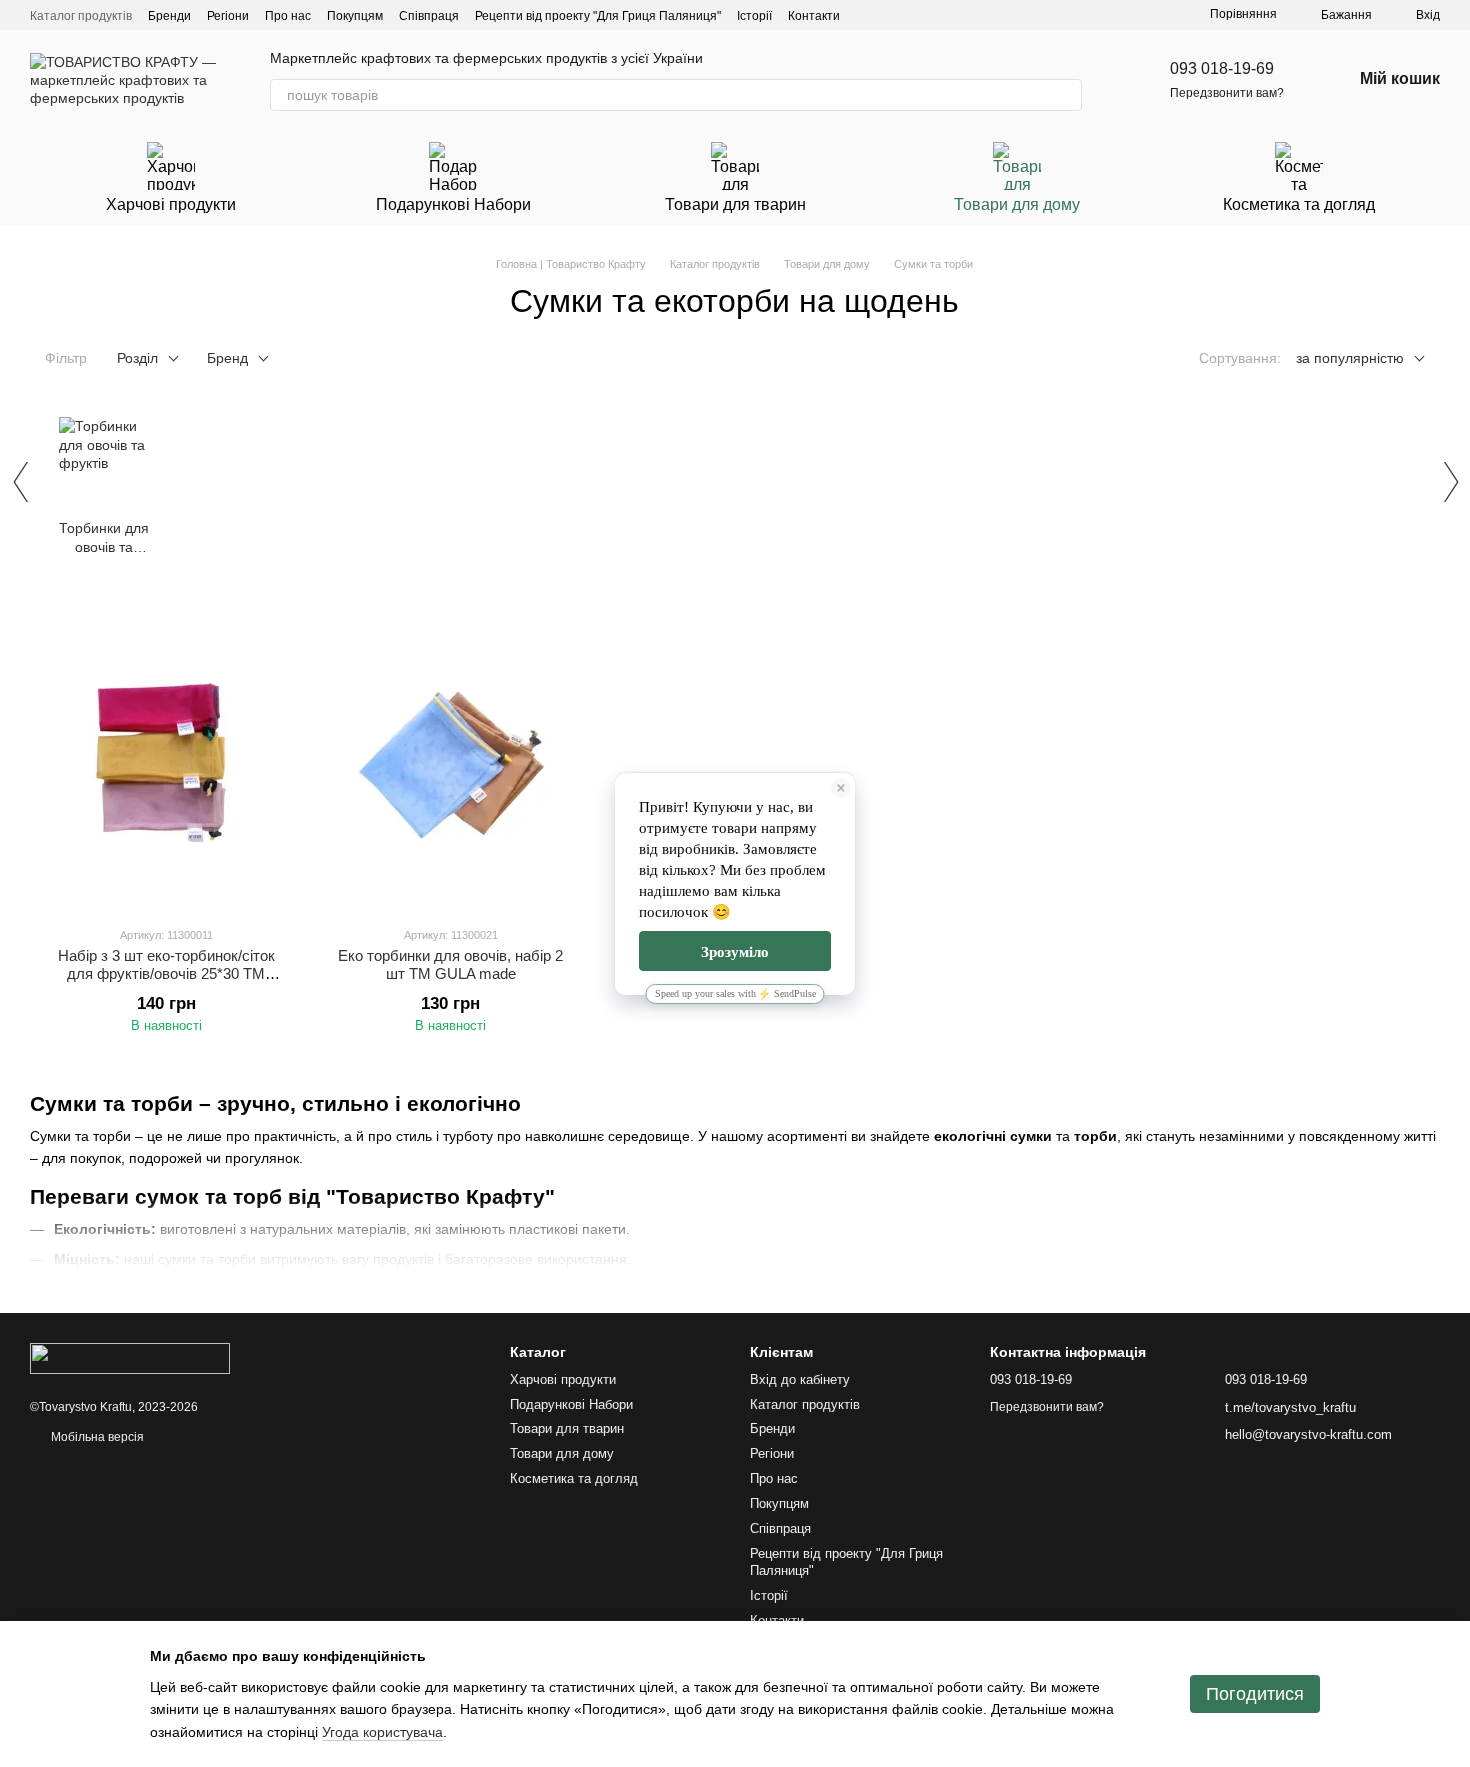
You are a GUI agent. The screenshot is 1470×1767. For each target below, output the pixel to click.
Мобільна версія (96, 1437)
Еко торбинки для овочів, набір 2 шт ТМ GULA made (450, 964)
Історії (754, 16)
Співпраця (429, 16)
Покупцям (355, 16)
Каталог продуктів (81, 16)
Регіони (228, 16)
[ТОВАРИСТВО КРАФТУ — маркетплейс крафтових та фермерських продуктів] (130, 1358)
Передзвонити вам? (1227, 93)
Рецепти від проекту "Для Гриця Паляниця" (598, 16)
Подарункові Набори (453, 204)
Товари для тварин (735, 204)
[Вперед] (1450, 482)
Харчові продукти (171, 204)
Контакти (814, 16)
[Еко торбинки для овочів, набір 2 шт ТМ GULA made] (450, 760)
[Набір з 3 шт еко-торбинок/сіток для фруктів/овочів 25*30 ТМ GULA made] (166, 760)
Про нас (288, 16)
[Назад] (20, 482)
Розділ (137, 358)
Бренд (227, 358)
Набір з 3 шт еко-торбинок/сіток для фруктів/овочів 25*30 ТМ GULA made (166, 973)
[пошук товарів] (1066, 95)
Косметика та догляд (1299, 204)
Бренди (169, 16)
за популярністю (1350, 358)
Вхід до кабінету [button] (800, 1379)
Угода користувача (382, 1732)
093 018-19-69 (1222, 68)
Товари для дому (1017, 204)
